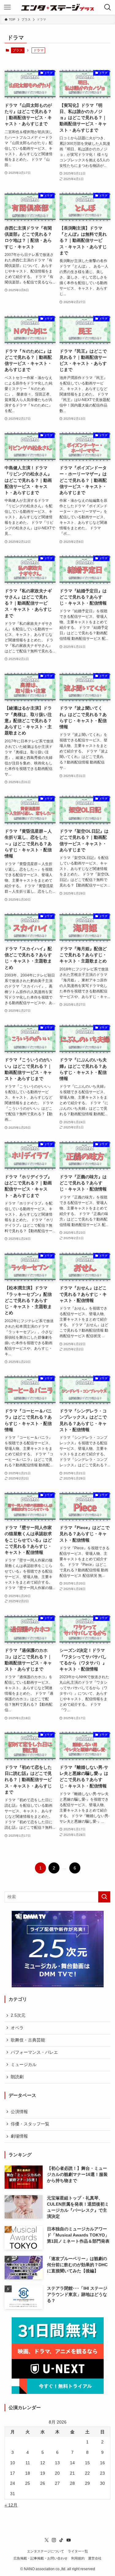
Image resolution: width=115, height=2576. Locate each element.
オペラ (17, 2028)
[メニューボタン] (7, 7)
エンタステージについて (46, 2551)
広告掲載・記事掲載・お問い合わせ (40, 2558)
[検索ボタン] (108, 7)
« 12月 (11, 2505)
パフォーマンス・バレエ (34, 2052)
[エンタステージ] (58, 7)
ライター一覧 (78, 2551)
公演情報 (19, 2112)
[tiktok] (61, 2540)
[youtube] (69, 2540)
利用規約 (78, 2558)
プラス (18, 50)
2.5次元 (18, 2015)
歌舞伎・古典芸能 (28, 2040)
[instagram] (54, 2540)
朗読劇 (17, 2077)
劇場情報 (19, 2136)
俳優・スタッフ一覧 (30, 2124)
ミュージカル (24, 2065)
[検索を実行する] (104, 1897)
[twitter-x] (47, 2540)
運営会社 (95, 2558)
